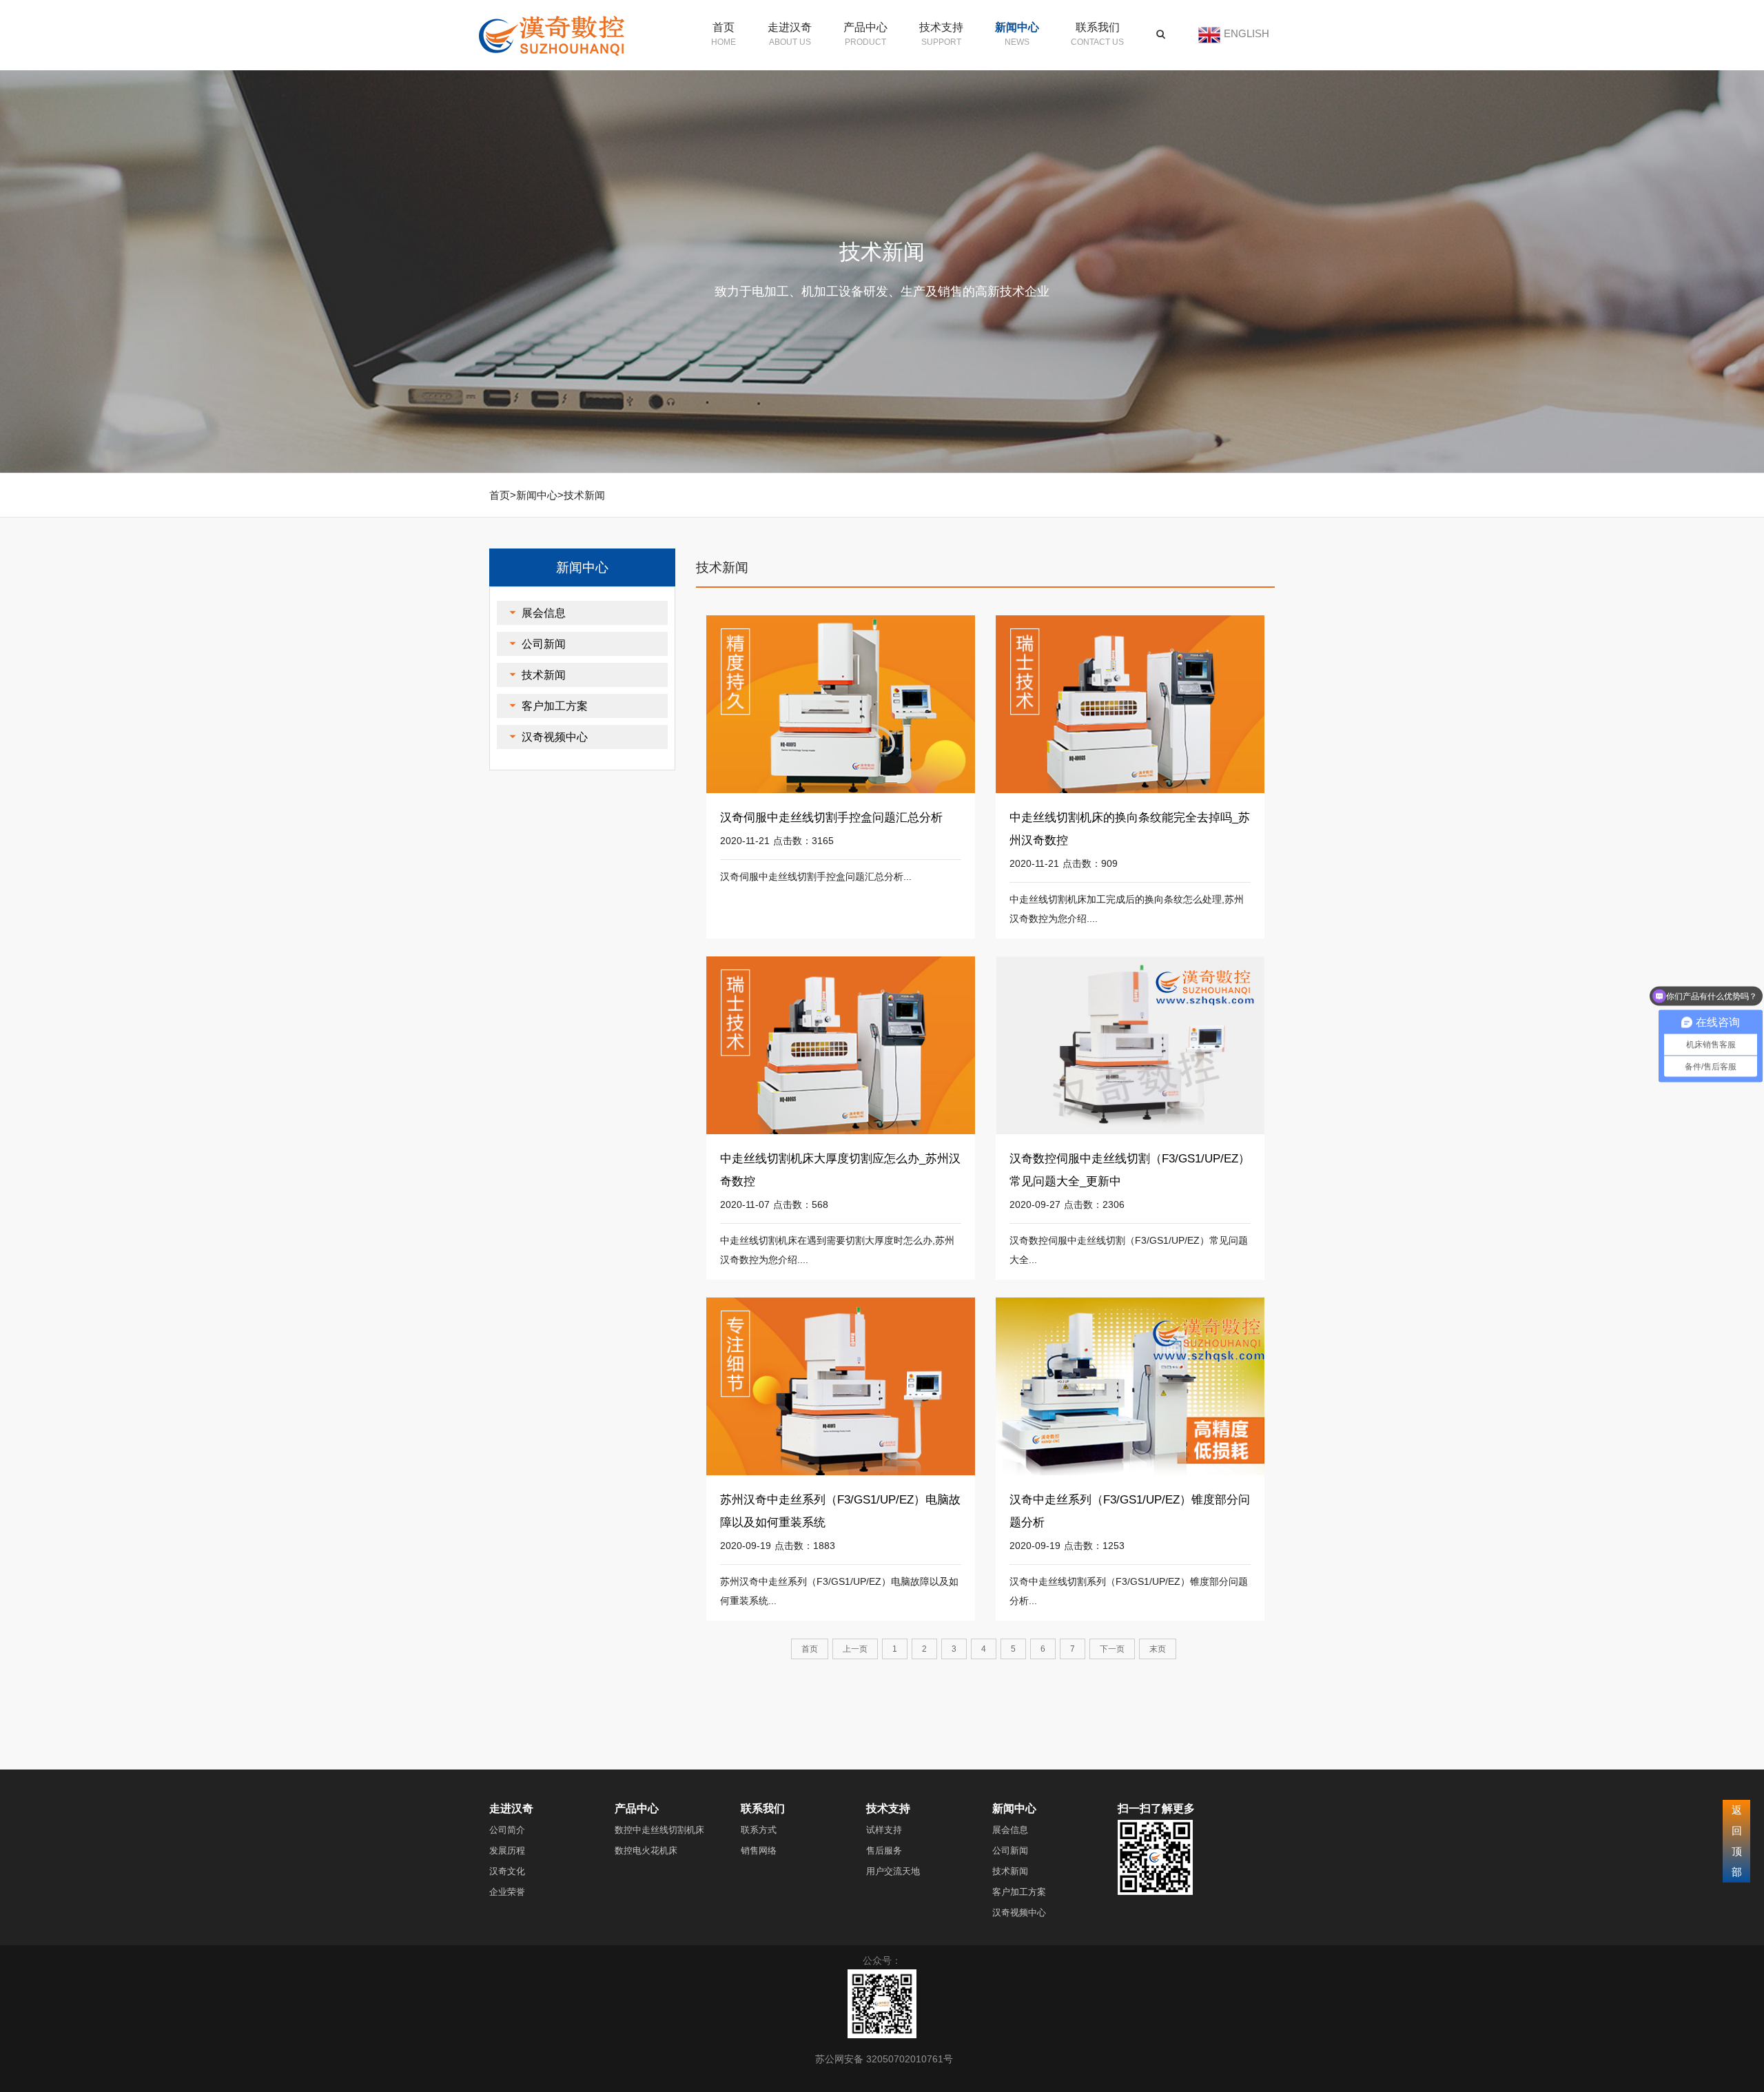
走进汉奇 (790, 27)
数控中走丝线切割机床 (659, 1830)
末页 (1158, 1649)
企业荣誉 (507, 1892)
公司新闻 (544, 644)
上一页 (855, 1649)
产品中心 (865, 27)
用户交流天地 (893, 1871)
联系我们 (1098, 27)
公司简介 (507, 1830)
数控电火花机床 (646, 1850)
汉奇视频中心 (555, 737)
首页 (724, 27)
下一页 (1112, 1649)
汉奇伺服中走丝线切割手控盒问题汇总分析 (831, 818)
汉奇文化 (507, 1871)
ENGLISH (1247, 33)
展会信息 (544, 613)
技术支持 (941, 27)
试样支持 (884, 1830)
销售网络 (759, 1850)
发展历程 (507, 1850)
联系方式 (759, 1830)
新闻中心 (1017, 27)
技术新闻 (584, 495)
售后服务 (884, 1850)
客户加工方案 (555, 706)
